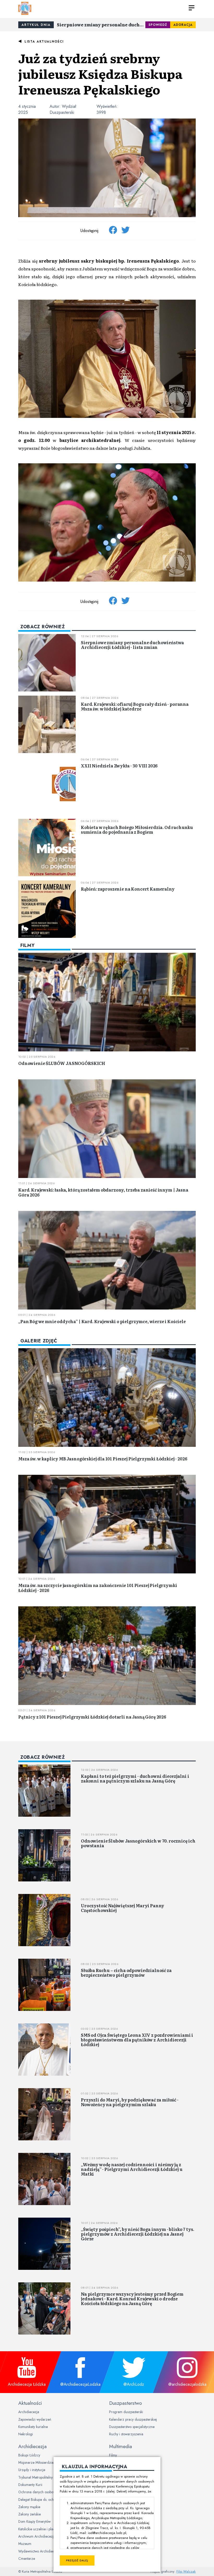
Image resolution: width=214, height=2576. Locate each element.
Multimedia (121, 2446)
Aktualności (30, 2403)
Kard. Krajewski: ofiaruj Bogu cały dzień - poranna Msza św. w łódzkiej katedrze (135, 706)
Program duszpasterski (126, 2412)
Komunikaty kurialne (33, 2427)
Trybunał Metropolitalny (35, 2477)
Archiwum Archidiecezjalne (39, 2536)
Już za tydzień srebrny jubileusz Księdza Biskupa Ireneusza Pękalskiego (100, 73)
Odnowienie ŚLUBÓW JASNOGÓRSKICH (62, 1063)
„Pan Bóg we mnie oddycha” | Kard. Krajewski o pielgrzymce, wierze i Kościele (102, 1321)
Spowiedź (158, 25)
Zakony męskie (29, 2507)
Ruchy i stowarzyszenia (126, 2434)
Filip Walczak (186, 2571)
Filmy (113, 2455)
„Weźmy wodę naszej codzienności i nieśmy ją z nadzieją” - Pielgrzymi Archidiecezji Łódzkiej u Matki (132, 2169)
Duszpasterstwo (126, 2403)
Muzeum (25, 2544)
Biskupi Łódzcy (29, 2455)
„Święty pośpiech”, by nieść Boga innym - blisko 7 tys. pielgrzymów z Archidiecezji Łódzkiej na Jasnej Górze (137, 2234)
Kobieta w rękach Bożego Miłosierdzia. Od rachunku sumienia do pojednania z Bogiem (137, 830)
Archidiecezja (29, 2412)
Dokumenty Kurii (30, 2485)
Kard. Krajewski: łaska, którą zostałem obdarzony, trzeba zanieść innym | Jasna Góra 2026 (103, 1192)
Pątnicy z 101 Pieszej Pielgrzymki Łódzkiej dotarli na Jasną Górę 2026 (92, 1717)
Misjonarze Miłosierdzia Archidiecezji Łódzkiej (53, 2462)
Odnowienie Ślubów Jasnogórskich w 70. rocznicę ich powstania (138, 1843)
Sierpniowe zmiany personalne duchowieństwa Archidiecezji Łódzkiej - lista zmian (101, 25)
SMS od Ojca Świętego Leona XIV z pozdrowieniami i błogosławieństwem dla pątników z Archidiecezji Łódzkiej (137, 2039)
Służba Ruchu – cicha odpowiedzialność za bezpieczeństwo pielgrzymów (126, 1973)
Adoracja (183, 25)
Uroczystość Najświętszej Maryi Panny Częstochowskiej (123, 1908)
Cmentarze (27, 2559)
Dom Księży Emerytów (34, 2521)
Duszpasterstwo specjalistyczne (132, 2427)
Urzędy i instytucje (32, 2470)
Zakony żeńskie (29, 2514)
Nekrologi (26, 2434)
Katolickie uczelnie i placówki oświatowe (48, 2529)
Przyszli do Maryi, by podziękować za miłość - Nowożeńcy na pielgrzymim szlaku (130, 2102)
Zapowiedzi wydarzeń (35, 2419)
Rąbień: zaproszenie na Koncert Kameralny (128, 889)
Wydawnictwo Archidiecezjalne (42, 2551)
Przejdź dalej (77, 2560)
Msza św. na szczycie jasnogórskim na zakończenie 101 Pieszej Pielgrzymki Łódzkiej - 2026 (98, 1588)
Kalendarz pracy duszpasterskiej (133, 2419)
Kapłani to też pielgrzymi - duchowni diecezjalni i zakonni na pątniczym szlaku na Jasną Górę (135, 1778)
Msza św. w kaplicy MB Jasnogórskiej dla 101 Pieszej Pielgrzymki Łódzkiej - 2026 (103, 1459)
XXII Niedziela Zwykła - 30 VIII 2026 (119, 766)
